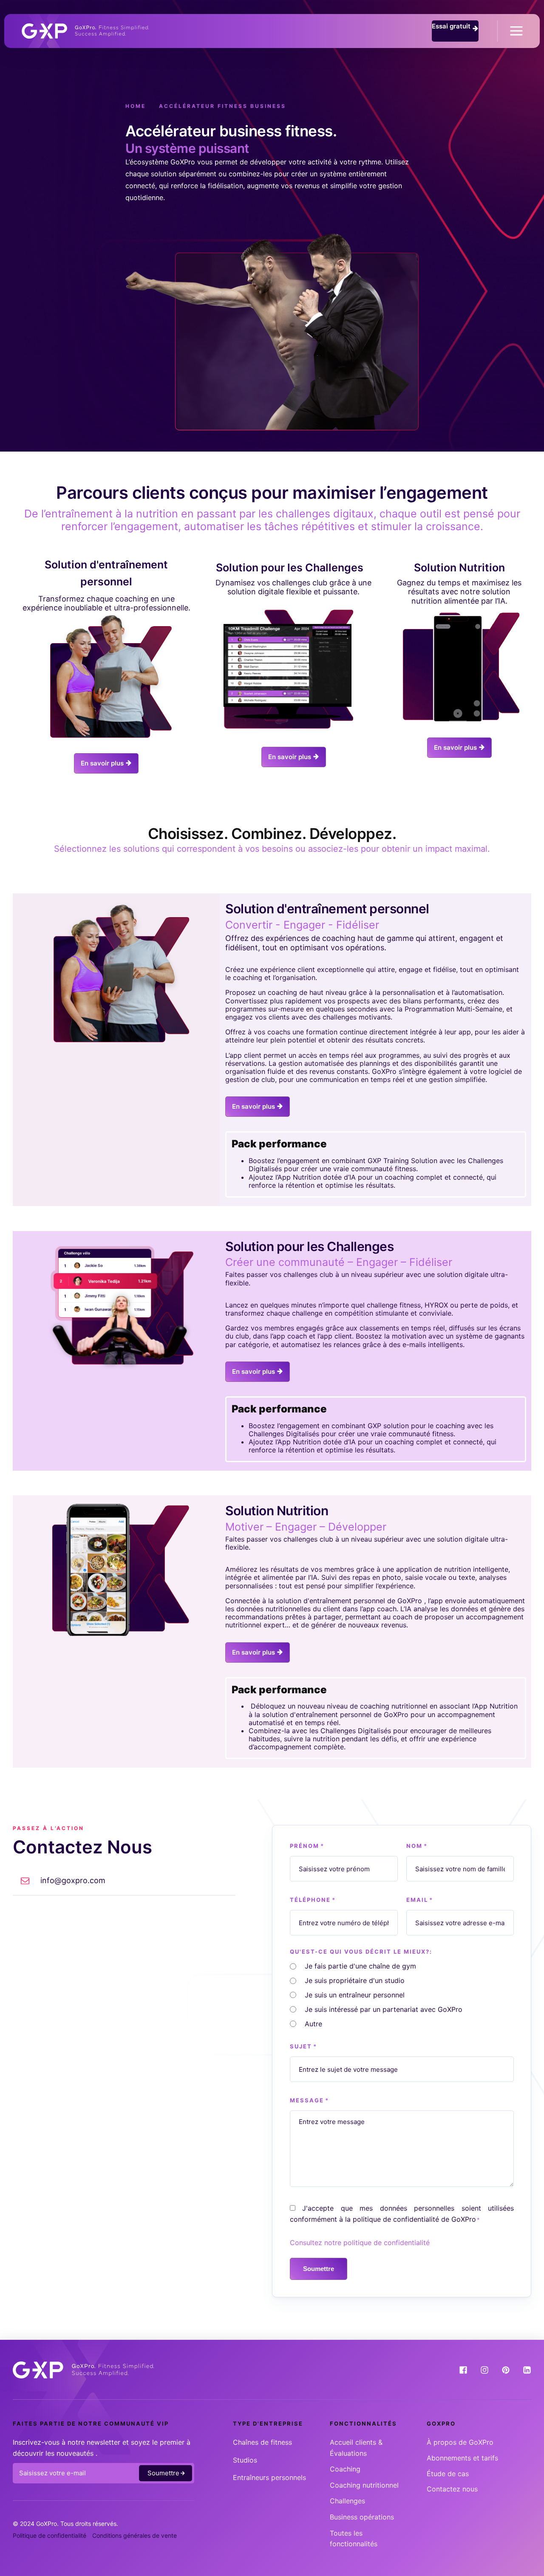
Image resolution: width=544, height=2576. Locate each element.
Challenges (347, 2501)
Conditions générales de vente (135, 2535)
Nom (417, 1846)
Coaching (345, 2469)
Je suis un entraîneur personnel (355, 1995)
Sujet (303, 2046)
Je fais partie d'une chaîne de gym (360, 1966)
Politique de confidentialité (50, 2535)
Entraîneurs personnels (269, 2477)
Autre (313, 2024)
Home (136, 106)
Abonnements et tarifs (462, 2458)
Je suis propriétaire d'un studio (355, 1980)
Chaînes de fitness (262, 2442)
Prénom (307, 1846)
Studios (245, 2460)
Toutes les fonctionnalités (354, 2539)
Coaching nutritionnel (364, 2485)
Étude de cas (448, 2474)
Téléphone (313, 1900)
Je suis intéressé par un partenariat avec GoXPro (384, 2009)
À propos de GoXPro (460, 2442)
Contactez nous (452, 2489)
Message (309, 2100)
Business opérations (362, 2517)
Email (420, 1900)
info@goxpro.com (73, 1880)
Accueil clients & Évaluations (356, 2448)
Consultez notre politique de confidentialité (360, 2243)
